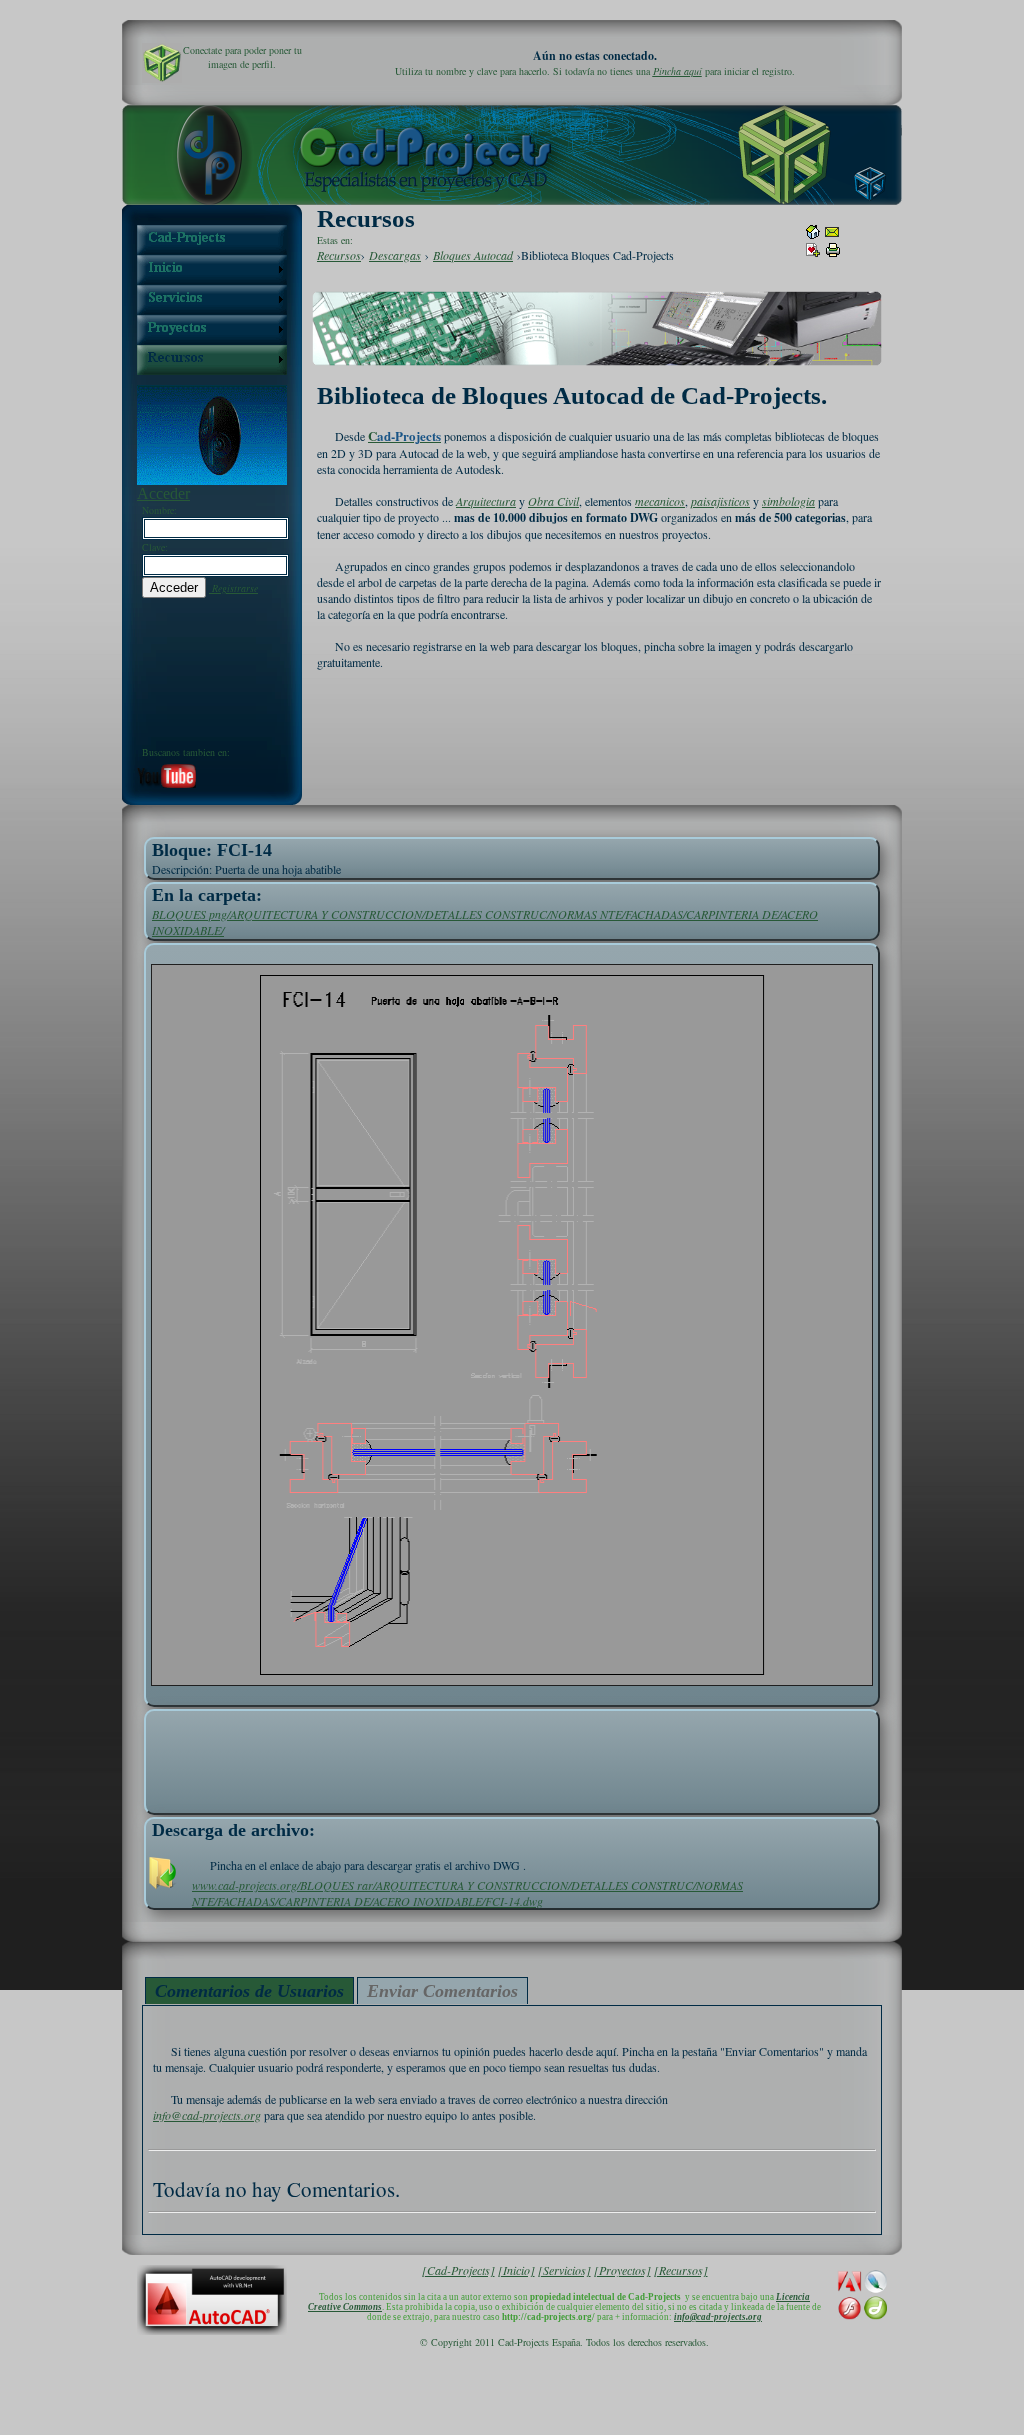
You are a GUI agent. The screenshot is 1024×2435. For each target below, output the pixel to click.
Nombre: (159, 510)
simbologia (788, 501)
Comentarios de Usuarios (249, 1991)
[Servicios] (564, 2270)
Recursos (339, 255)
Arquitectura (486, 501)
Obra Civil (553, 501)
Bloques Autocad (473, 255)
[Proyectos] (622, 2270)
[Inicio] (516, 2270)
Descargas (395, 255)
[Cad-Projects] (458, 2270)
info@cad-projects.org (207, 2115)
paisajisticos (720, 501)
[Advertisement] (512, 1757)
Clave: (155, 547)
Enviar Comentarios (442, 1991)
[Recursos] (681, 2270)
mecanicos (660, 501)
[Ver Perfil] (162, 63)
